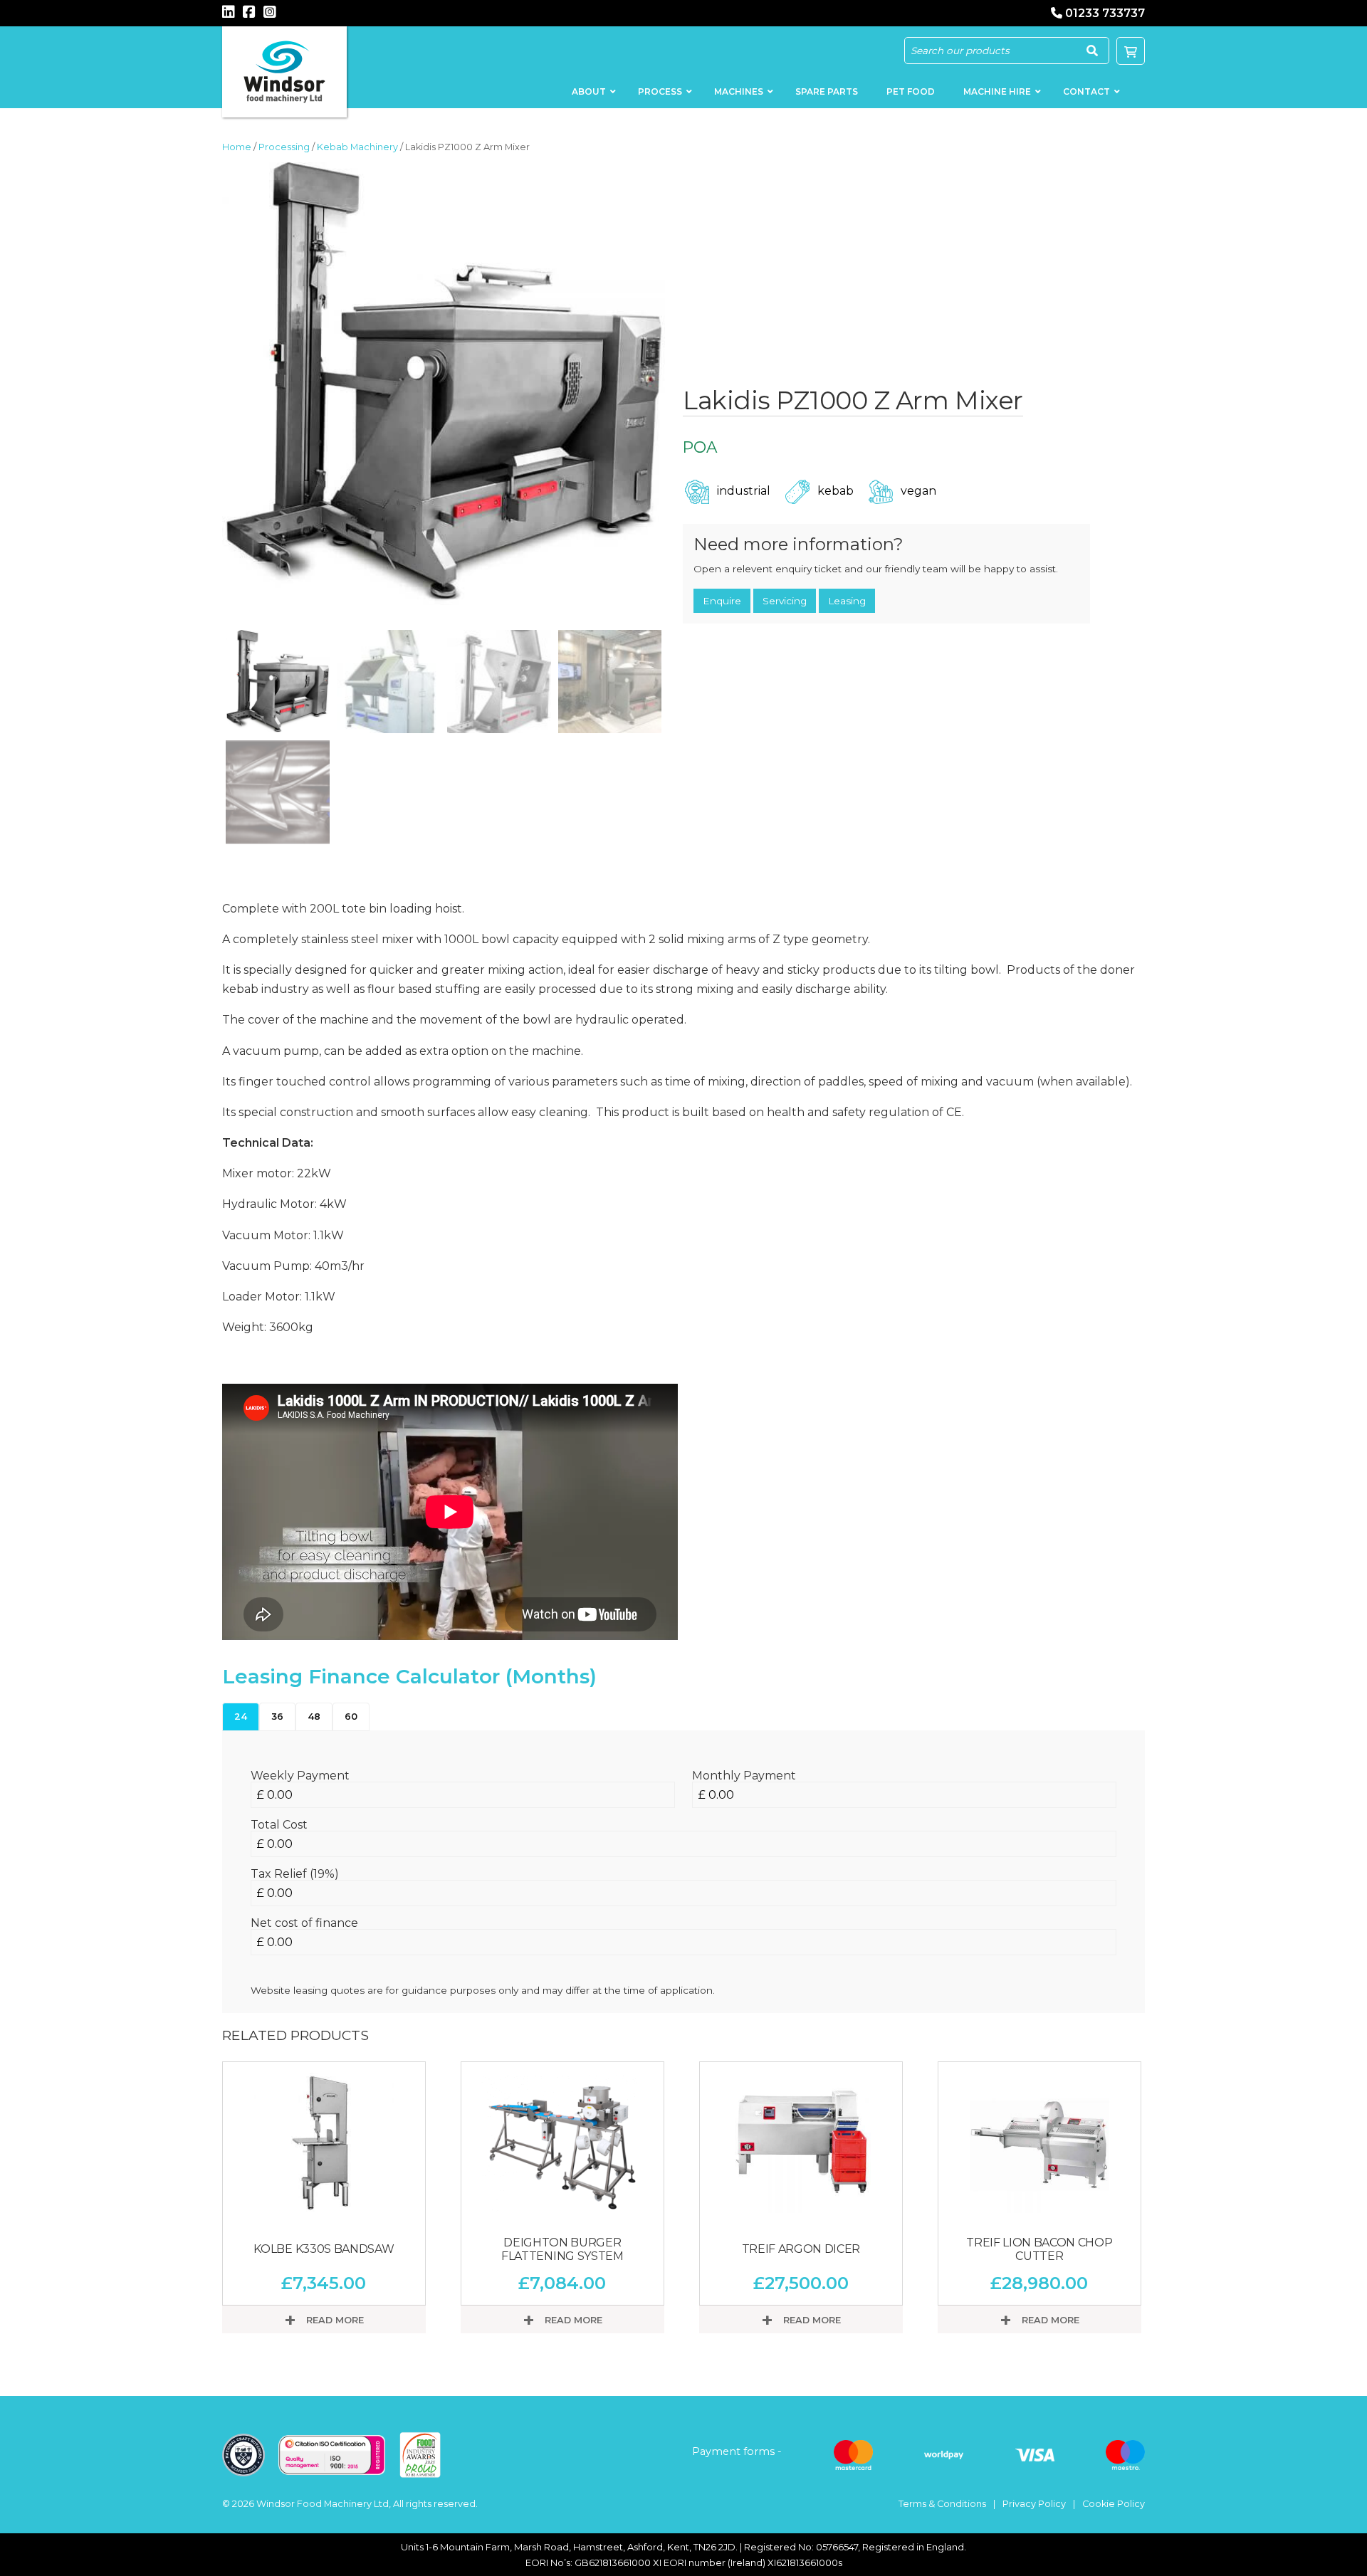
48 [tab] (314, 1717)
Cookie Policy (1114, 2504)
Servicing (785, 601)
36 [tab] (277, 1717)
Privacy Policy (1034, 2504)
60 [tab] (351, 1717)
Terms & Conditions (942, 2504)
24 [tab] (241, 1717)
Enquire (722, 601)
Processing (284, 147)
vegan (918, 491)
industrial (744, 491)
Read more (334, 2320)
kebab (836, 491)
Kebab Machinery (357, 147)
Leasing (847, 601)
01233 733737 (1105, 13)
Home (237, 147)
